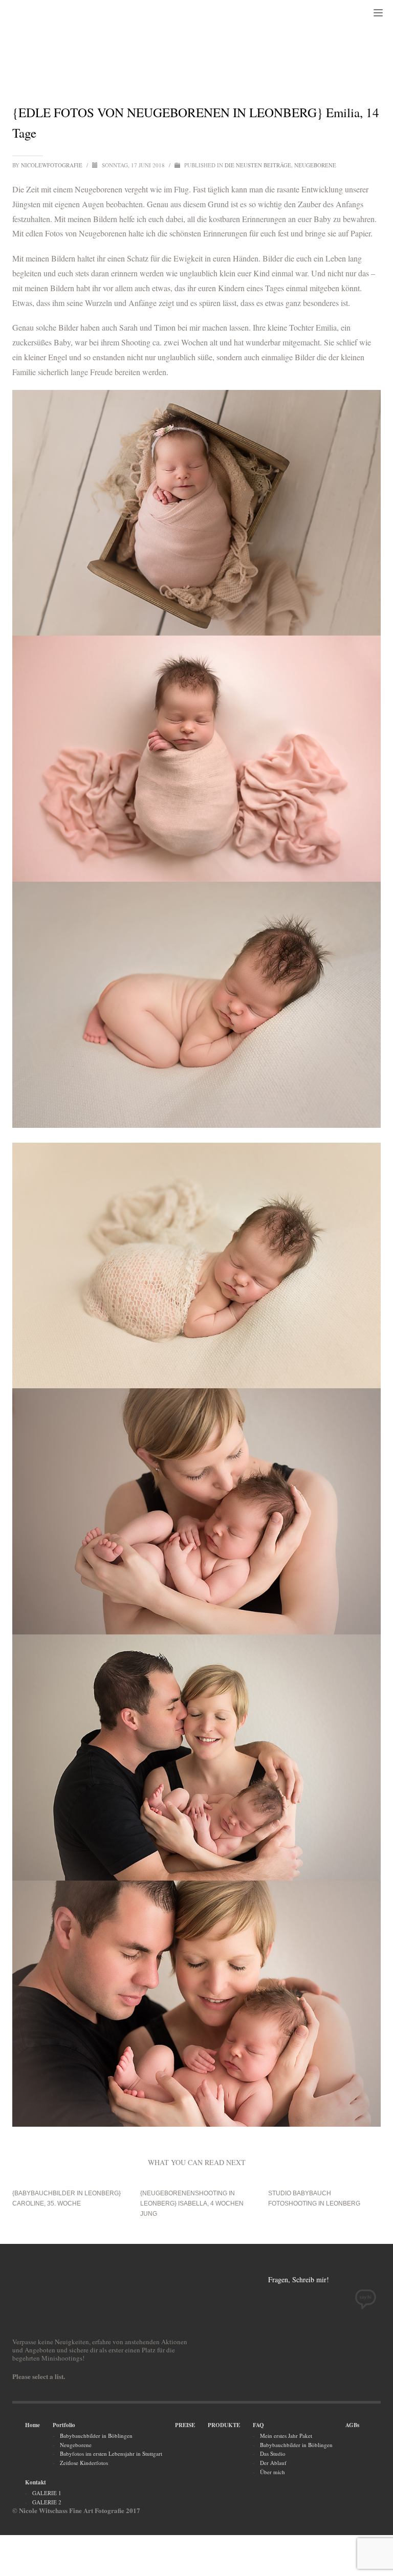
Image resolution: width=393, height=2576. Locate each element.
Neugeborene (315, 165)
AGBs (352, 2425)
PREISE (185, 2425)
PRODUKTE (224, 2425)
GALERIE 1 (47, 2493)
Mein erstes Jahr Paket (286, 2436)
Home (32, 2425)
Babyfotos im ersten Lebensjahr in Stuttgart (111, 2453)
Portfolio (64, 2425)
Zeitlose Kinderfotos (84, 2463)
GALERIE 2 (47, 2502)
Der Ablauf (273, 2463)
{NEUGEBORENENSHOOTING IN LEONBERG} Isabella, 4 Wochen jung (192, 2203)
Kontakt (36, 2482)
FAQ (258, 2425)
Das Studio (273, 2453)
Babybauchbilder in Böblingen (96, 2436)
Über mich (272, 2472)
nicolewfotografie (52, 165)
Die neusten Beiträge (258, 165)
